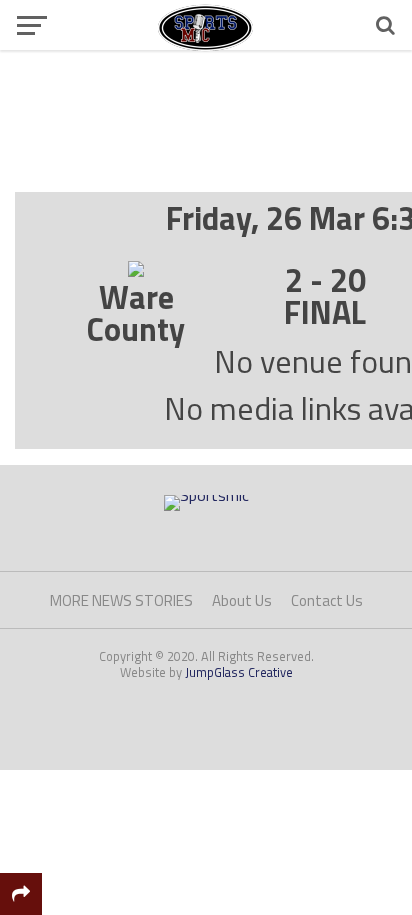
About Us (242, 600)
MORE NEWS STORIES (121, 600)
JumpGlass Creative (239, 672)
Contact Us (327, 600)
